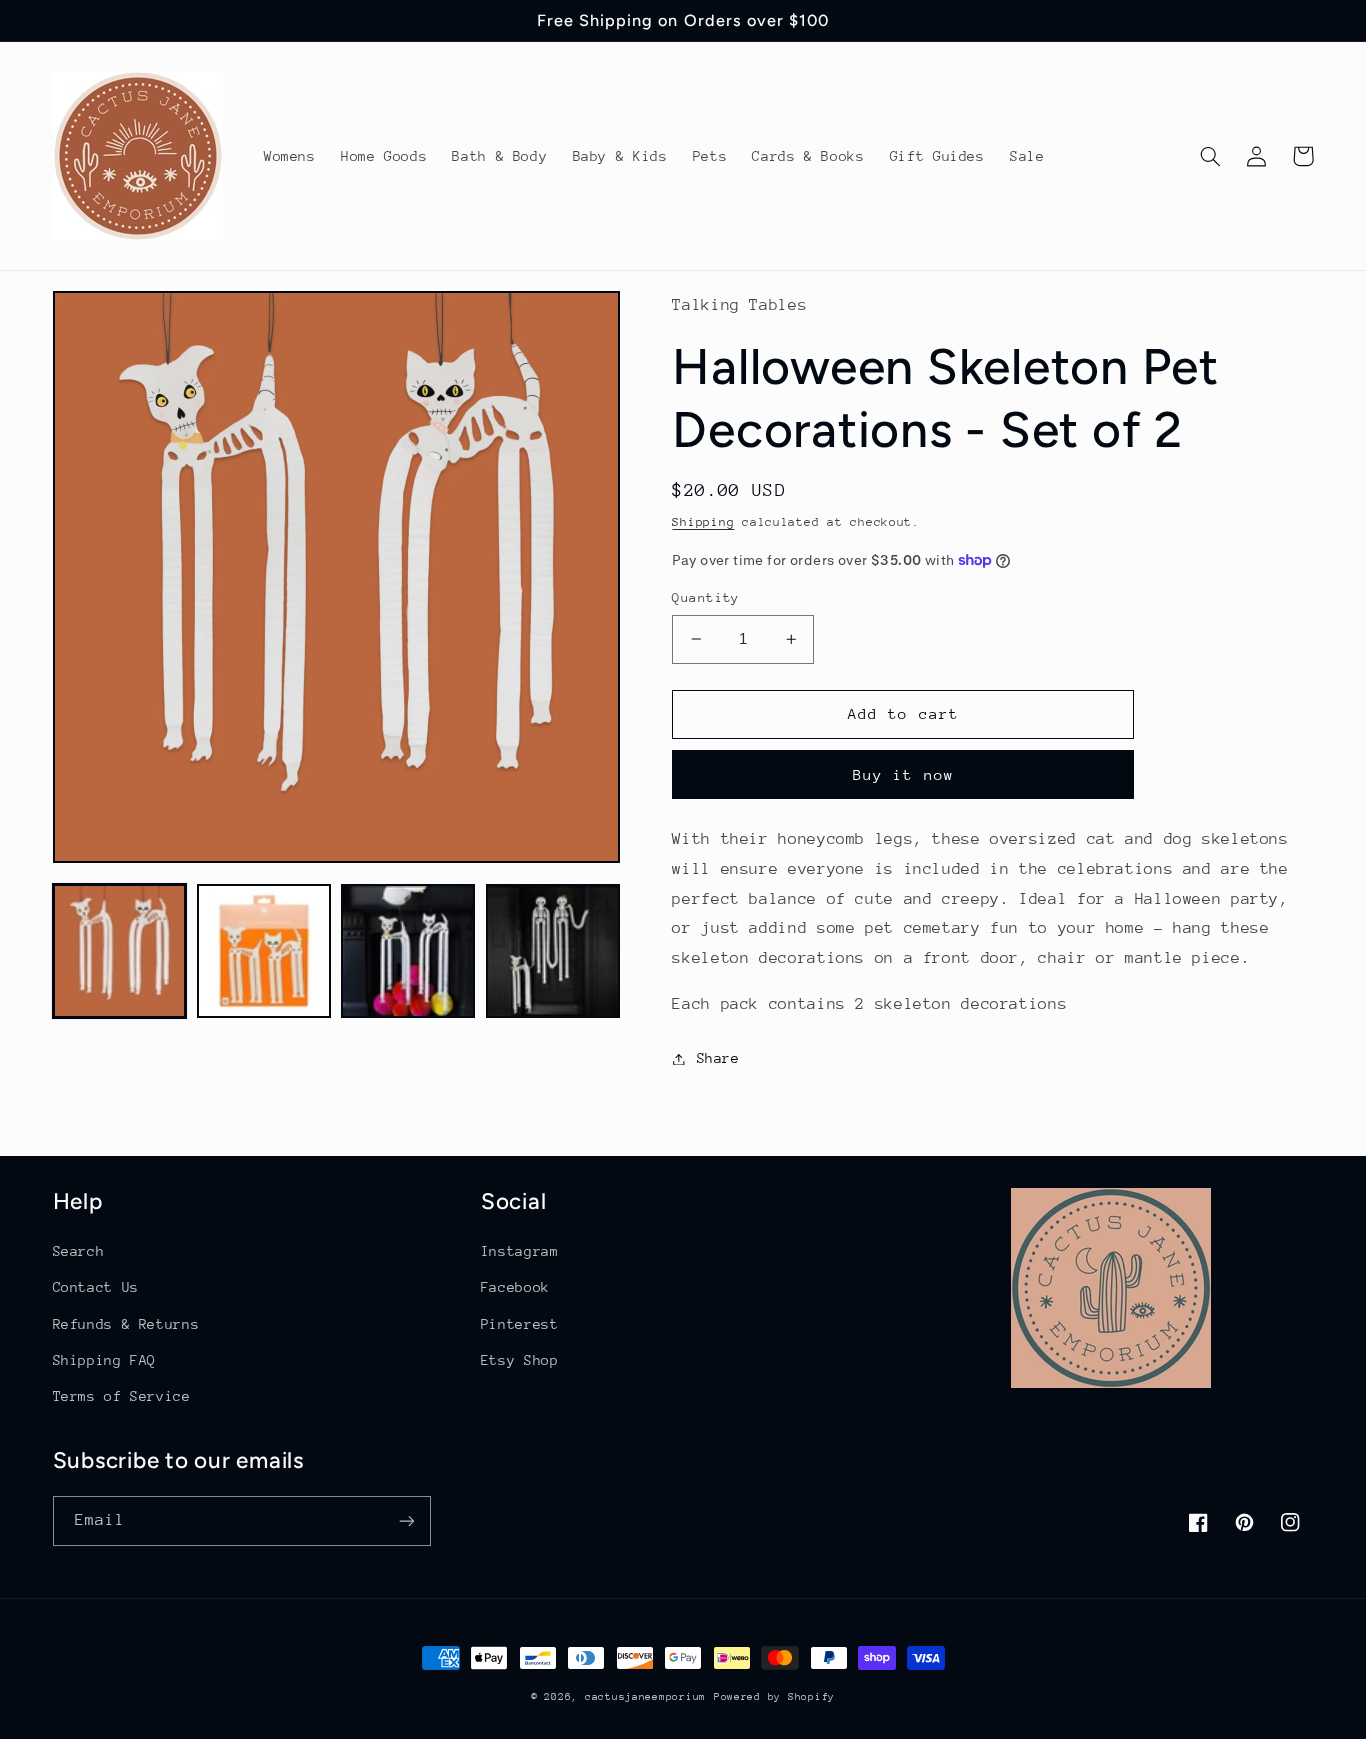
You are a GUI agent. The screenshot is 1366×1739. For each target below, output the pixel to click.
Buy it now (903, 774)
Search (79, 1251)
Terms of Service (122, 1396)
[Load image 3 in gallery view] (408, 951)
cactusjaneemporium (645, 1697)
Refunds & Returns (126, 1324)
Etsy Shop (520, 1360)
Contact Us (96, 1287)
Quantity (705, 597)
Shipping (703, 522)
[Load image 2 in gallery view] (264, 951)
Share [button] (718, 1058)
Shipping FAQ (105, 1360)
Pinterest (520, 1324)
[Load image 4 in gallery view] (553, 951)
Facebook (515, 1287)
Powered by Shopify (774, 1697)
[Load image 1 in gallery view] (120, 951)
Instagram (520, 1251)
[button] (1211, 156)
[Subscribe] (406, 1520)
